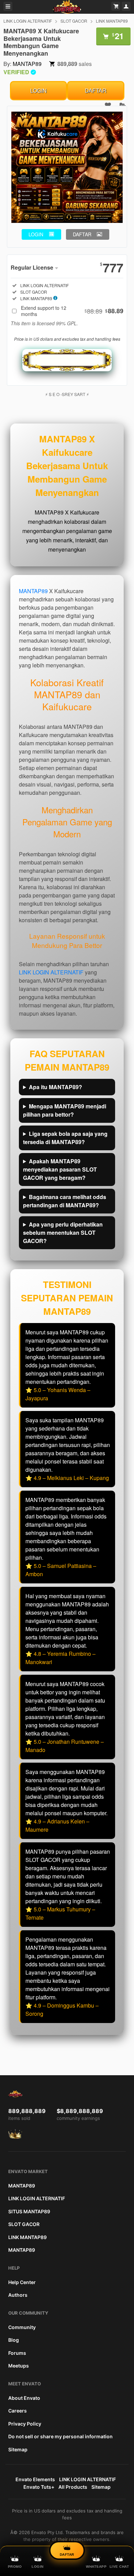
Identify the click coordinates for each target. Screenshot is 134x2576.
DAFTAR (96, 91)
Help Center (22, 2282)
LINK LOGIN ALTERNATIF (28, 21)
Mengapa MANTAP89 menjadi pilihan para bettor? (65, 1110)
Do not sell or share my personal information (60, 2436)
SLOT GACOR (74, 21)
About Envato (24, 2398)
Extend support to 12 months (72, 311)
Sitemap (18, 2449)
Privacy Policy (25, 2424)
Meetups (19, 2366)
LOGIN (38, 91)
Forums (17, 2353)
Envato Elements (35, 2479)
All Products (73, 2487)
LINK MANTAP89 (112, 21)
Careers (18, 2411)
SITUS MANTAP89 (29, 2211)
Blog (14, 2340)
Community (22, 2327)
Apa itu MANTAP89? (55, 1087)
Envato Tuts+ (39, 2487)
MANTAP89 (27, 64)
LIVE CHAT (119, 2567)
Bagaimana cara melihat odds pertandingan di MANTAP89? (65, 1201)
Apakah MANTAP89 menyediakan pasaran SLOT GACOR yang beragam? (60, 1169)
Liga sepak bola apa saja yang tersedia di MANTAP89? (65, 1138)
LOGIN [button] (36, 234)
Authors (18, 2295)
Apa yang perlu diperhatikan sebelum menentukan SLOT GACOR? (63, 1233)
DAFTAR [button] (82, 234)
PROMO (15, 2567)
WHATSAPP (96, 2567)
